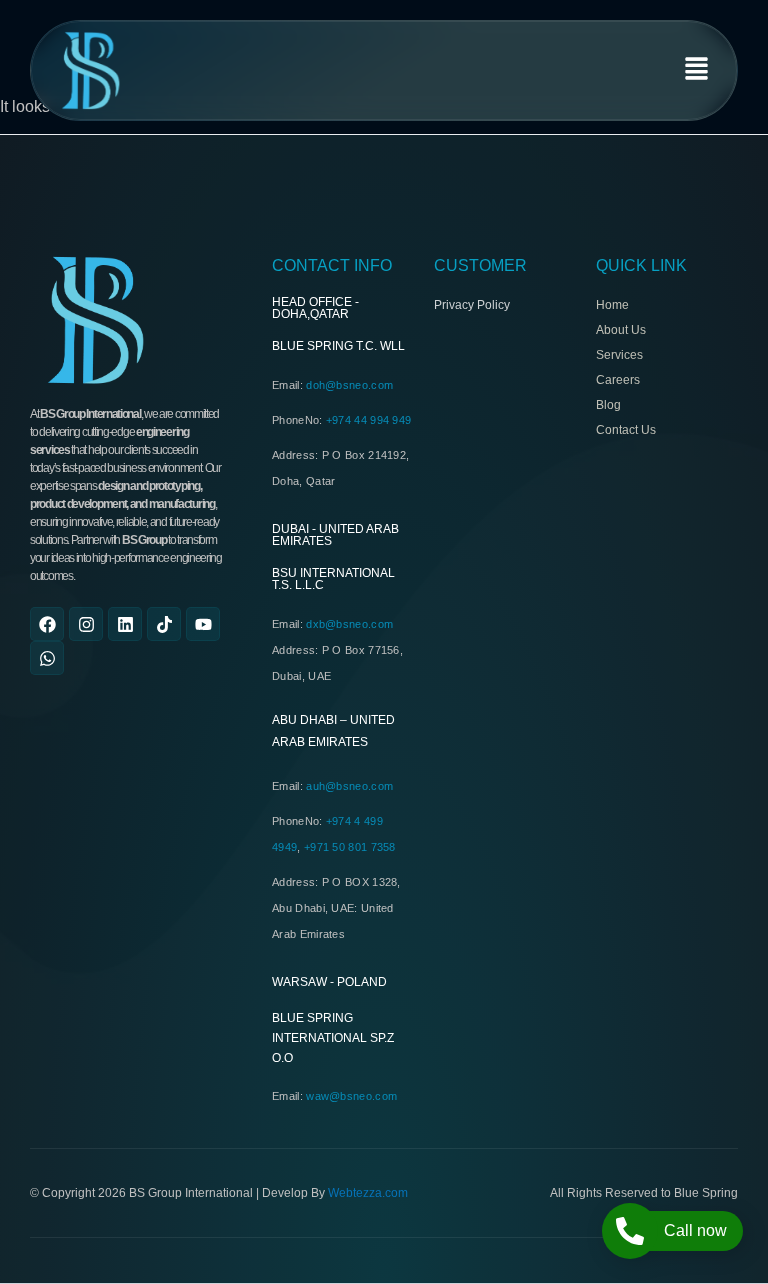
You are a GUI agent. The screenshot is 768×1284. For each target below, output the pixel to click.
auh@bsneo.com (349, 786)
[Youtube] (203, 624)
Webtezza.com (368, 1193)
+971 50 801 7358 (350, 847)
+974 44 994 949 (369, 420)
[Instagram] (86, 624)
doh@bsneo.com (349, 385)
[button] (697, 71)
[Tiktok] (164, 624)
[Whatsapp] (47, 658)
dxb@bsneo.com (349, 624)
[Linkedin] (125, 624)
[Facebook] (47, 624)
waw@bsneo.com (351, 1096)
